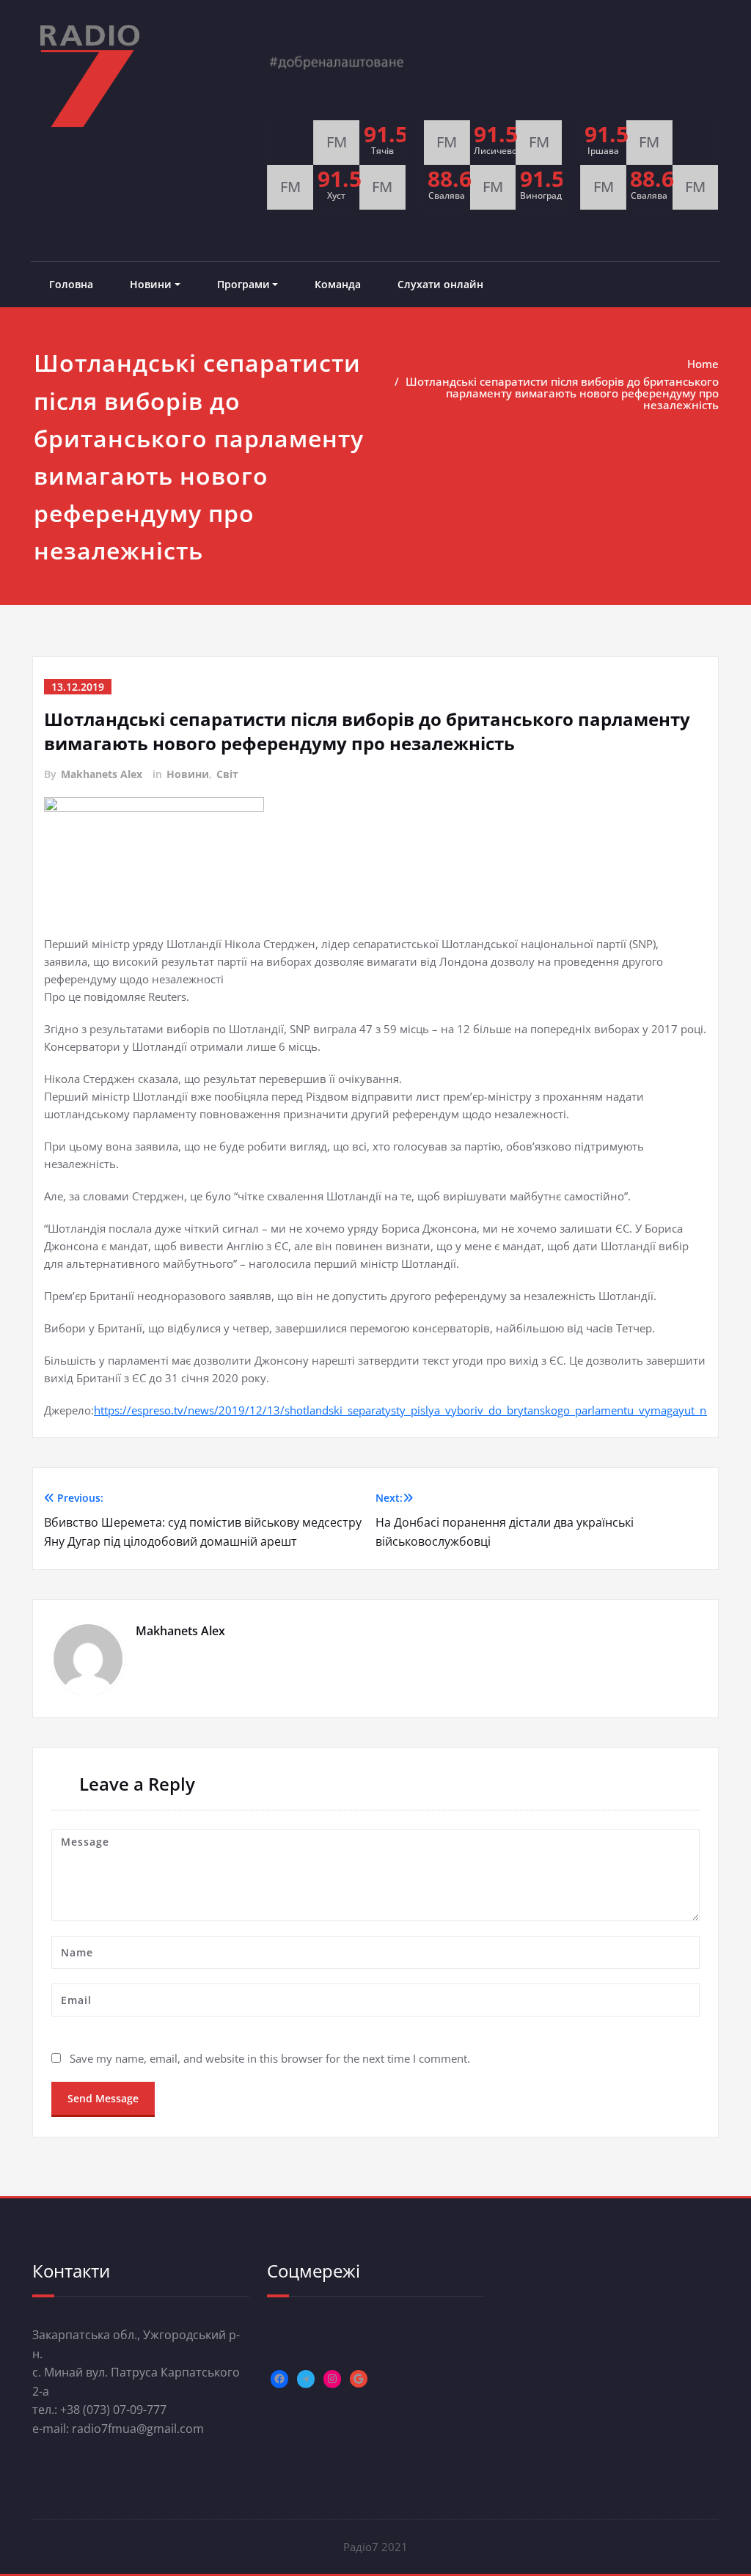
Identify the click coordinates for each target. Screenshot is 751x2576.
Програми (243, 284)
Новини (151, 284)
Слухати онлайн (440, 284)
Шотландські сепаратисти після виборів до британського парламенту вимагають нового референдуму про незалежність (562, 393)
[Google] (359, 2379)
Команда (338, 284)
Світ (227, 774)
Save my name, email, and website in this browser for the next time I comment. (270, 2058)
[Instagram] (332, 2379)
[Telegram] (306, 2379)
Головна (71, 284)
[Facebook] (279, 2379)
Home (703, 364)
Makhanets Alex (102, 774)
